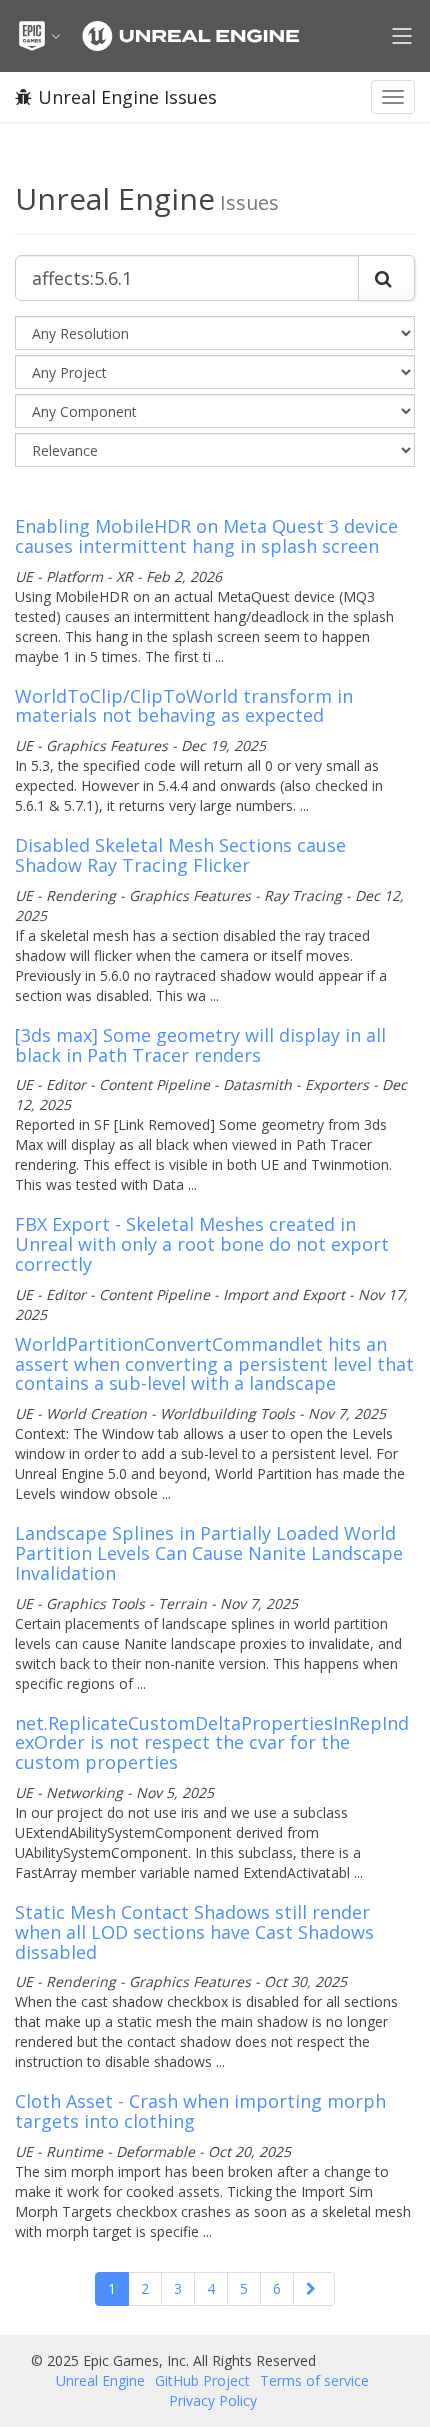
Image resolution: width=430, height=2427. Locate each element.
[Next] (314, 2289)
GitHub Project (202, 2380)
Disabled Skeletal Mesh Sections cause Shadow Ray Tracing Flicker (180, 855)
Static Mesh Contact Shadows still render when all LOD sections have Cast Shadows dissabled (194, 1932)
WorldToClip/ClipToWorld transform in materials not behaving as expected (184, 706)
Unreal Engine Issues (127, 97)
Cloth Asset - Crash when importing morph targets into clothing (200, 2111)
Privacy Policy (213, 2400)
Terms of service (314, 2380)
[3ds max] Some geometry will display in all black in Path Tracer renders (200, 1045)
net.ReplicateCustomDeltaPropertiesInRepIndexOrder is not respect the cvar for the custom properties (212, 1743)
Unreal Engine (100, 2380)
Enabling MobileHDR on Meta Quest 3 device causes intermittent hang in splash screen (206, 536)
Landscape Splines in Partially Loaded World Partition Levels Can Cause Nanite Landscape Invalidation (209, 1553)
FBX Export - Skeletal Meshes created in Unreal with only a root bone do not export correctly (202, 1244)
